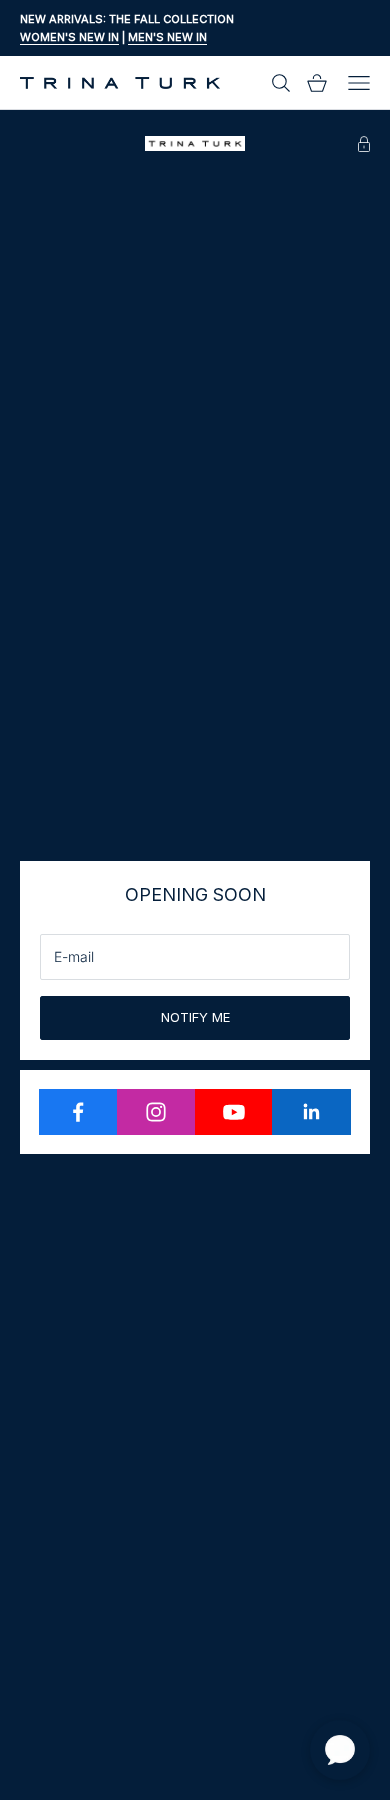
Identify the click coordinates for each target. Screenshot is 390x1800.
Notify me (195, 1017)
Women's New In (69, 37)
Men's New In (167, 37)
